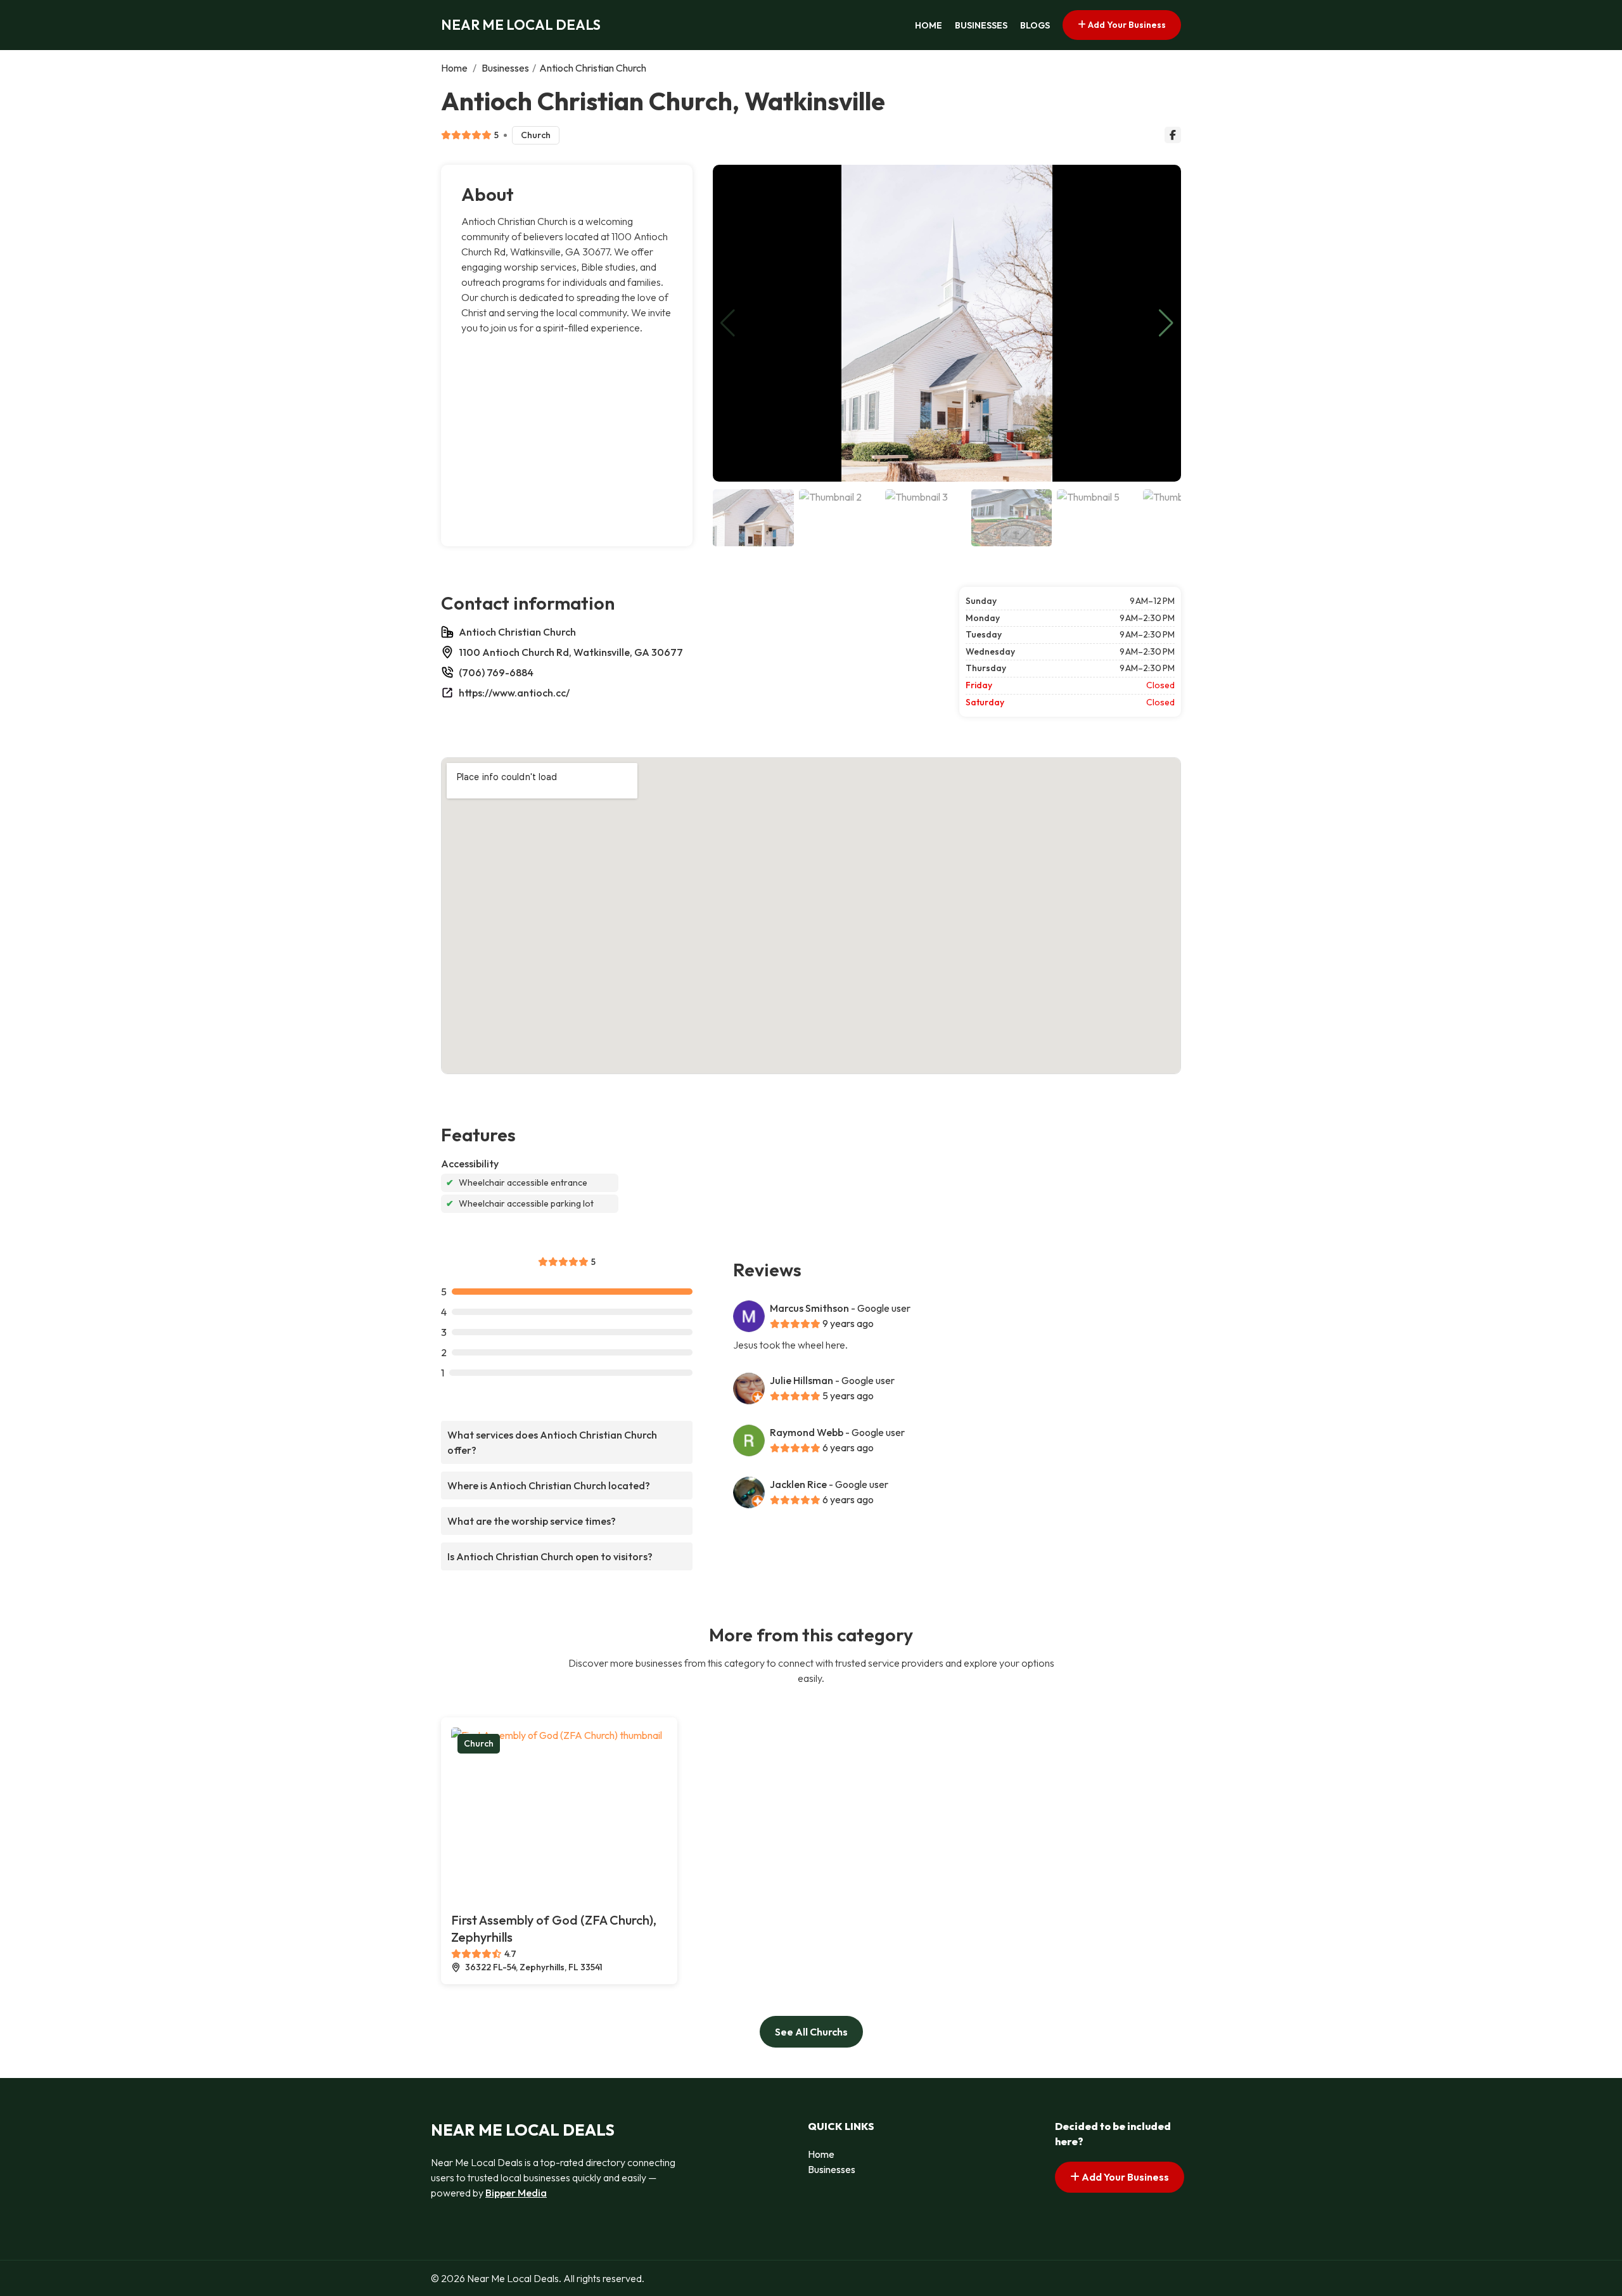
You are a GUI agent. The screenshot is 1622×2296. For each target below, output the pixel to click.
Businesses (981, 25)
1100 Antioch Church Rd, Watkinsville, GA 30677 (571, 652)
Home (929, 25)
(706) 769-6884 (496, 672)
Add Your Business (1126, 25)
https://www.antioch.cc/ (514, 693)
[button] (1166, 323)
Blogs (1035, 25)
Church (536, 135)
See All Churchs (811, 2032)
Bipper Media (516, 2193)
